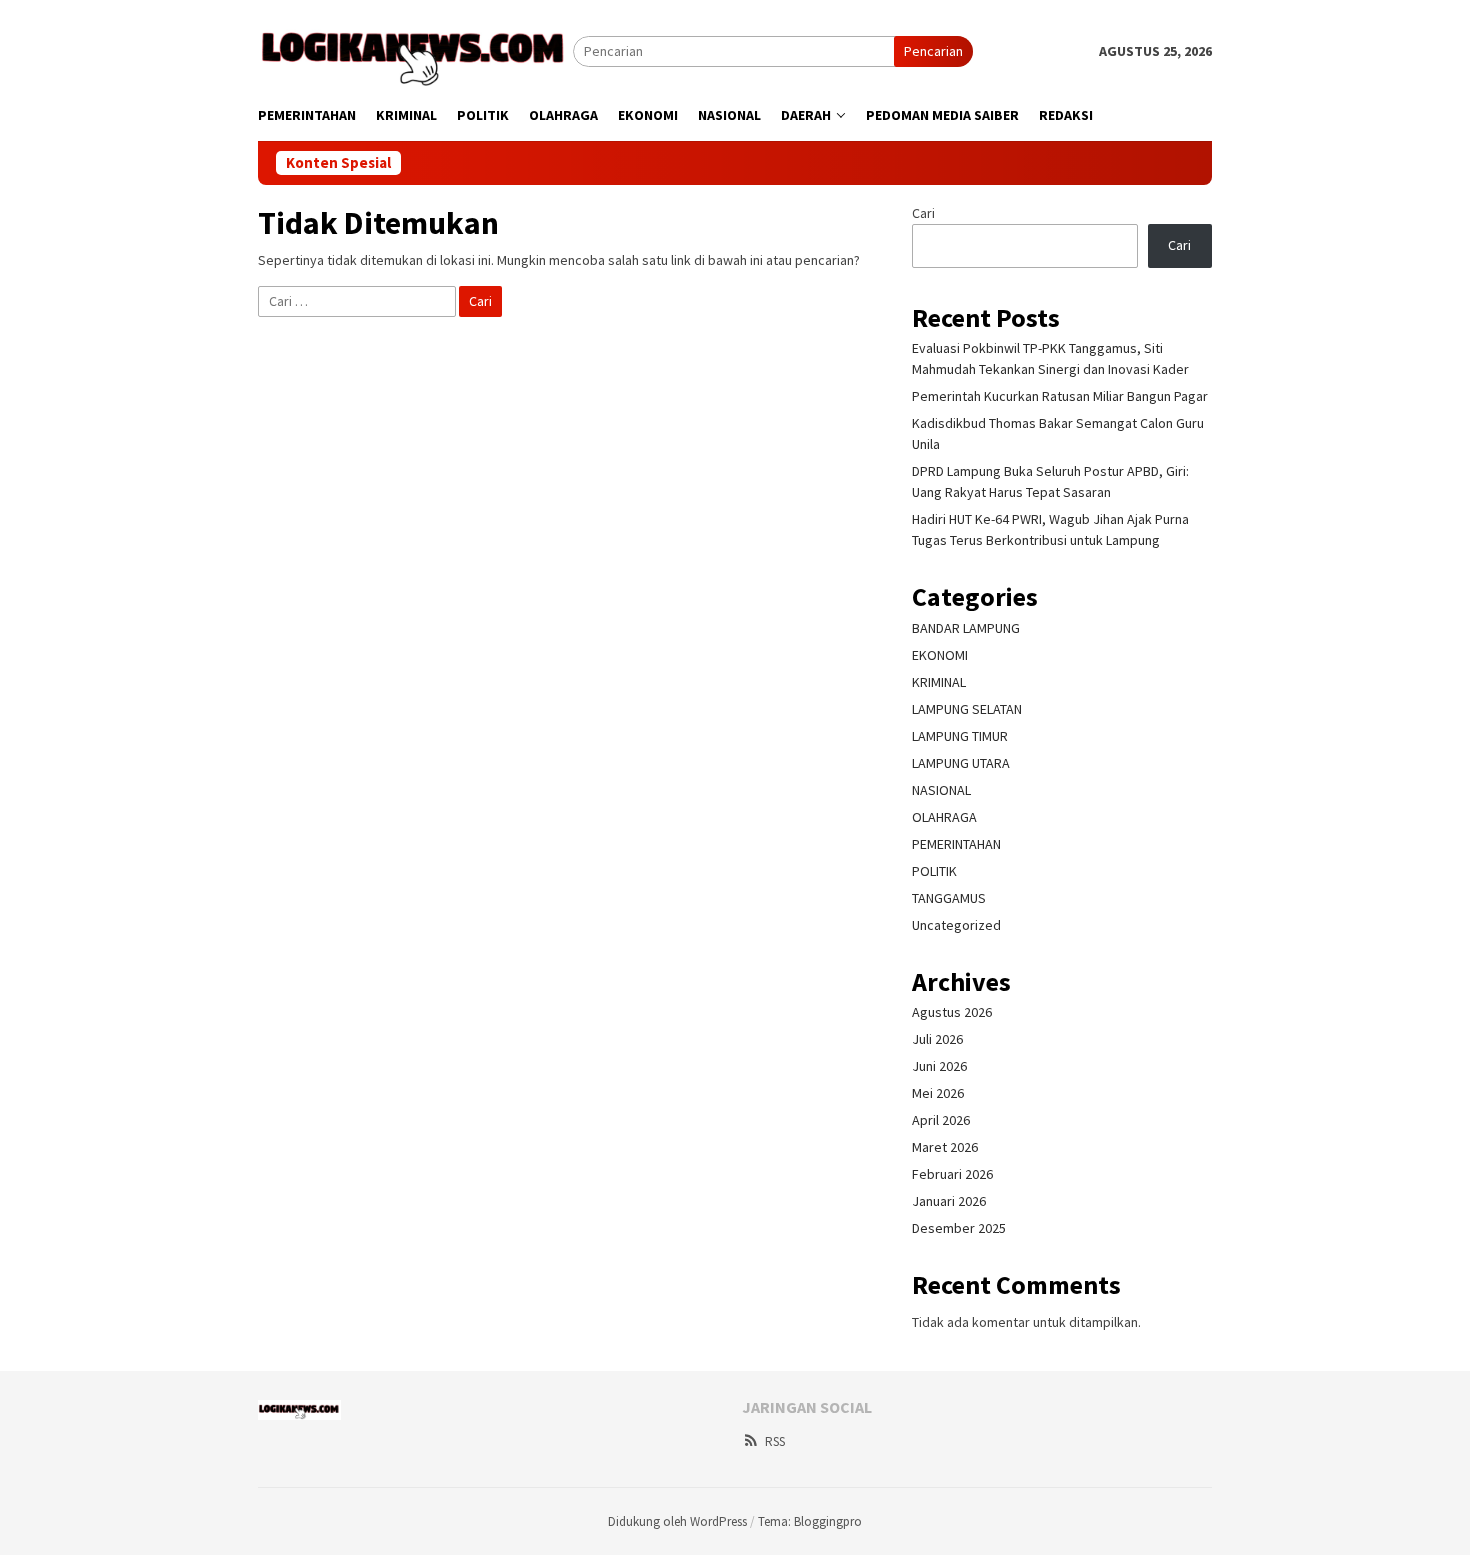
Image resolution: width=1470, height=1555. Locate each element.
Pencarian (933, 51)
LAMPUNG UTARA (961, 763)
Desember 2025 (959, 1228)
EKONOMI (940, 655)
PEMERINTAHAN (956, 844)
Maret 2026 (945, 1147)
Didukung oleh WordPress (677, 1521)
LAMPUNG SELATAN (967, 709)
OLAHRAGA (944, 817)
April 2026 (941, 1120)
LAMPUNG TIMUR (960, 736)
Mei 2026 (938, 1093)
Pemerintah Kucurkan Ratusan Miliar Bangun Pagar (1060, 396)
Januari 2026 (949, 1201)
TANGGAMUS (949, 898)
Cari (923, 213)
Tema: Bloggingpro (810, 1521)
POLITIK (934, 871)
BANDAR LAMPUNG (966, 628)
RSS (775, 1441)
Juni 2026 (939, 1066)
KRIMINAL (939, 682)
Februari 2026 (952, 1174)
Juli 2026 (937, 1039)
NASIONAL (941, 790)
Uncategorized (956, 925)
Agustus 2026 (952, 1012)
